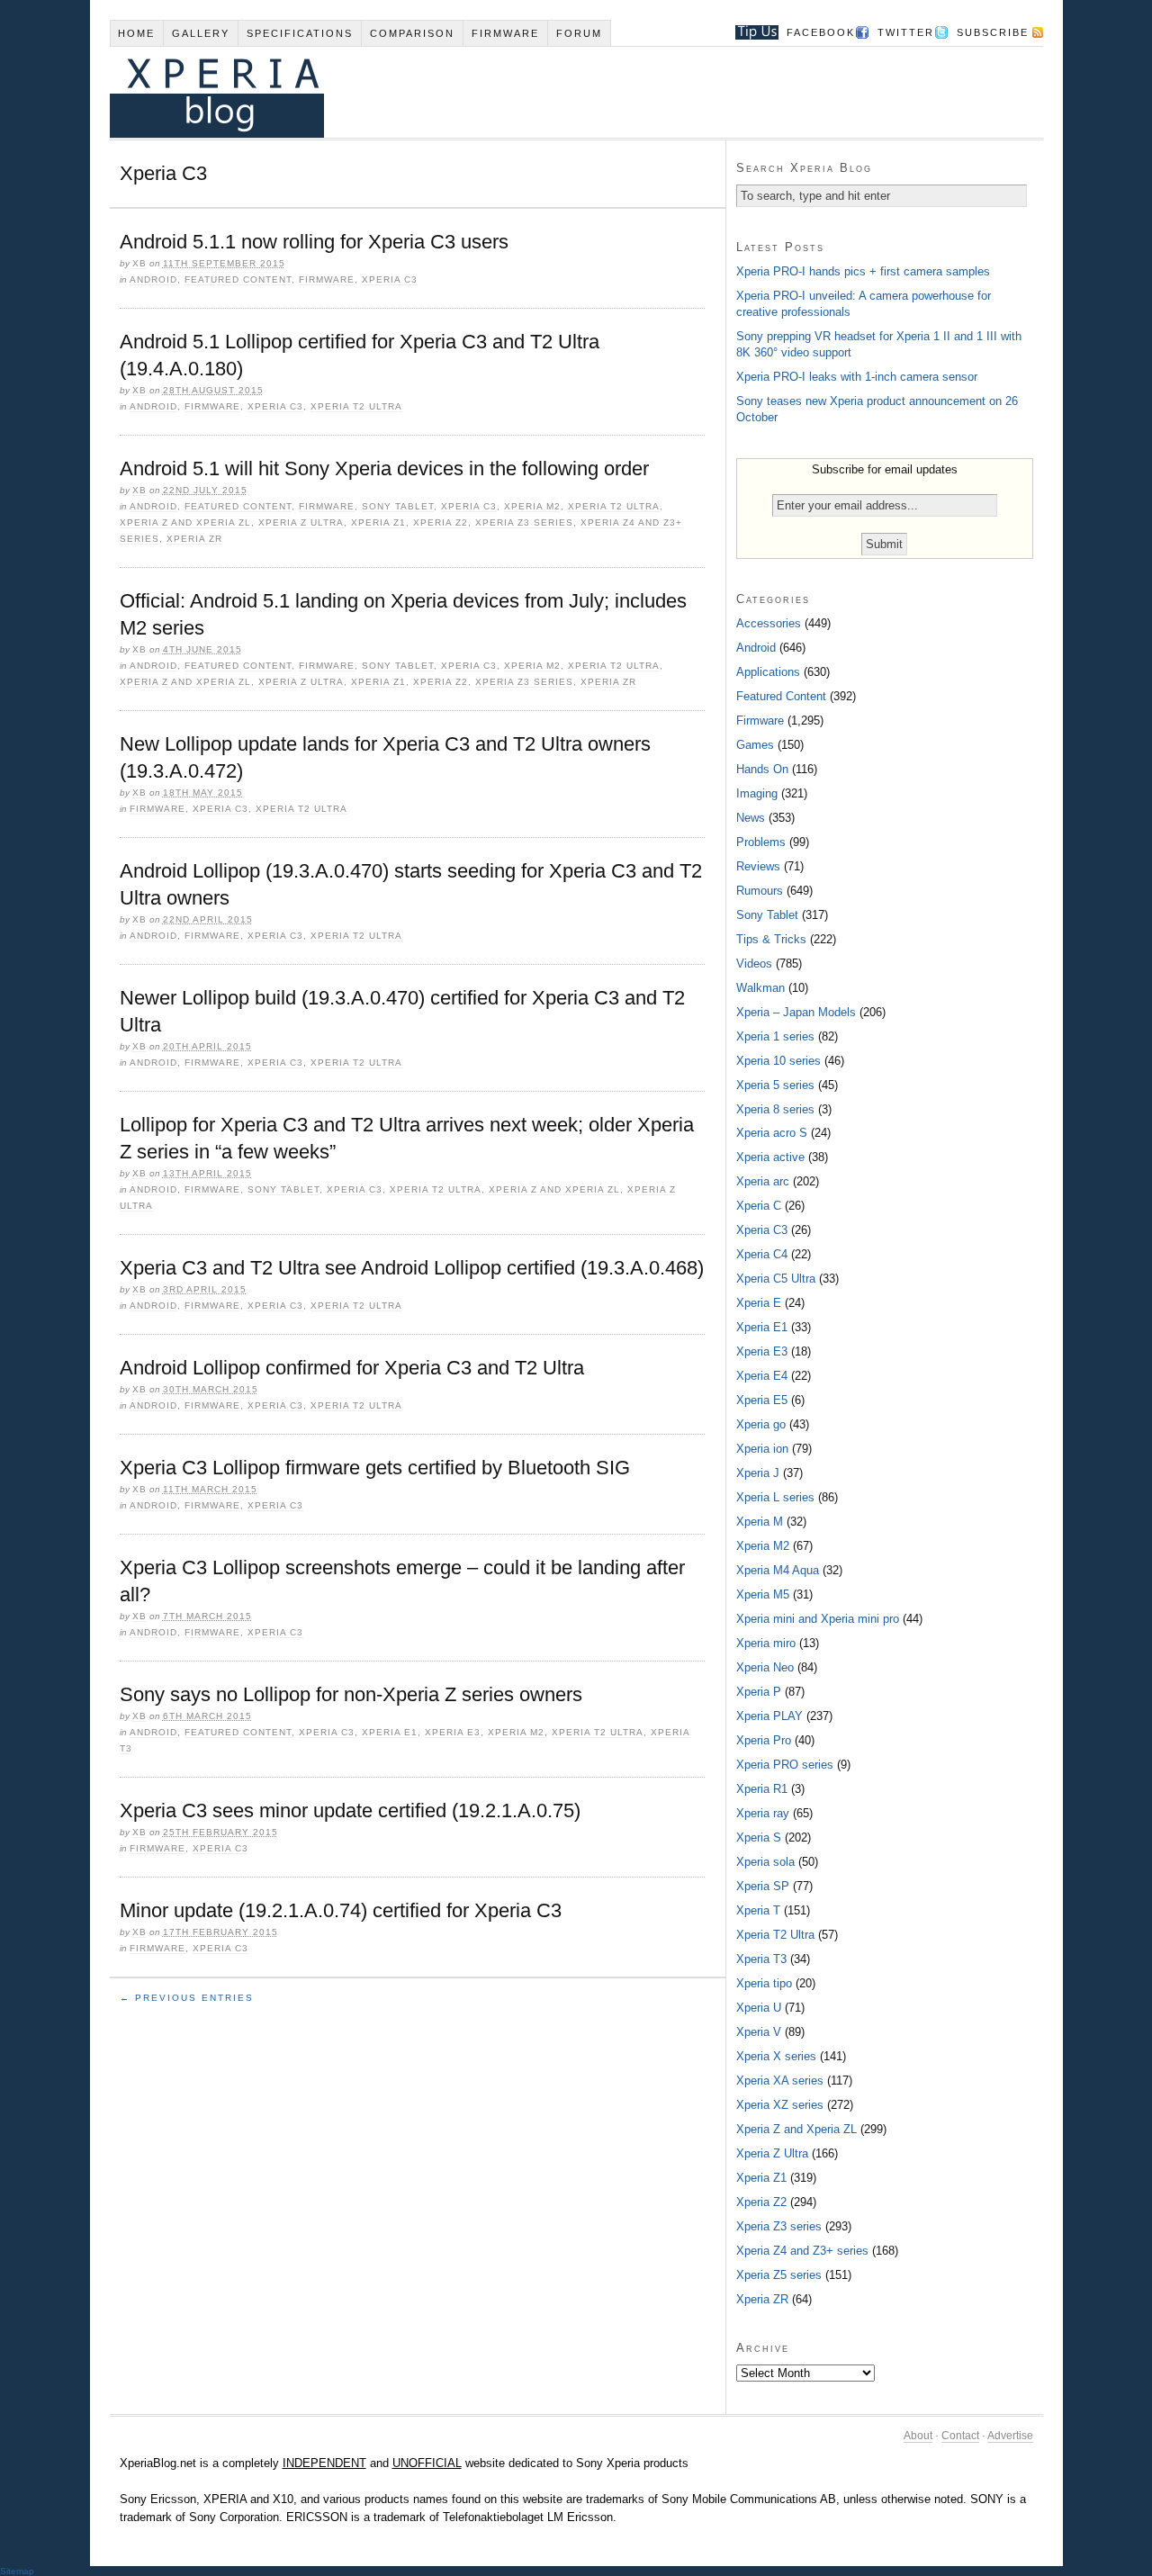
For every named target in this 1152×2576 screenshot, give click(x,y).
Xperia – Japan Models (796, 1012)
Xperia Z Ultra (301, 522)
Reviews (758, 866)
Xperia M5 (763, 1594)
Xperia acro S (772, 1133)
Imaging (757, 793)
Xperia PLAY (769, 1716)
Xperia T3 (761, 1959)
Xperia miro (766, 1643)
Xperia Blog (552, 92)
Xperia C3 (390, 279)
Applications (768, 672)
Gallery (201, 33)
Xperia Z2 (441, 522)
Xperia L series (775, 1497)
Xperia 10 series (778, 1061)
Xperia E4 (762, 1376)
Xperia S (759, 1837)
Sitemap (17, 2571)
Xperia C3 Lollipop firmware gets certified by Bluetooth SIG (375, 1468)
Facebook (821, 32)
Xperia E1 (390, 1732)
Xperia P (759, 1692)
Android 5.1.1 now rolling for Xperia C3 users (314, 242)
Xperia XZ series (780, 2105)
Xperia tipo (764, 1983)
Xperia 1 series (775, 1036)
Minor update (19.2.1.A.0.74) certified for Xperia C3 (341, 1910)
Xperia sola (765, 1862)
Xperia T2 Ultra (356, 406)
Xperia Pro (764, 1740)
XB (139, 263)
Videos (754, 964)
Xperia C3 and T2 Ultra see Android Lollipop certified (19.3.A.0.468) (412, 1268)
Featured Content (238, 279)
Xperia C (759, 1206)
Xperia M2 (532, 506)
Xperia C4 (762, 1254)
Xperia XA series (780, 2081)
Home (136, 33)
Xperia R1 (762, 1789)
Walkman (760, 988)
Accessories (769, 623)
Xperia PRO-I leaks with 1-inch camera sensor (857, 377)
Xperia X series (776, 2056)
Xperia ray (763, 1813)
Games (755, 745)
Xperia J (758, 1473)
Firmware (505, 33)
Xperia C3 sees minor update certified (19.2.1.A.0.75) (350, 1810)
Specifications (300, 33)
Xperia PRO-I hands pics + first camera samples (863, 271)
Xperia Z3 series (524, 522)
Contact (960, 2436)
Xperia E (759, 1303)
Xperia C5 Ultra (776, 1279)
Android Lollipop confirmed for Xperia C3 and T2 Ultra (352, 1368)
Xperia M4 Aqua (778, 1570)
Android (153, 279)
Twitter (906, 32)
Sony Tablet (398, 506)
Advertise (1010, 2436)
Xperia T (758, 1910)
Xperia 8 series (775, 1109)
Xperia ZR (194, 539)
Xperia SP (763, 1886)
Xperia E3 (453, 1732)
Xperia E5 (762, 1400)
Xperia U (759, 2008)
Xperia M (760, 1522)
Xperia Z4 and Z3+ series (802, 2251)
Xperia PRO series (785, 1765)
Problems (761, 842)
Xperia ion (762, 1449)
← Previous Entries (187, 1998)
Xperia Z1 (378, 522)
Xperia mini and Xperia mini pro (818, 1619)
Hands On (762, 769)
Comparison (412, 33)
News (751, 818)
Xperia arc (763, 1181)
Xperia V (759, 2032)
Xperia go (761, 1424)
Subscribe (993, 32)
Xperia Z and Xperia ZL (185, 522)
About (918, 2436)
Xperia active (770, 1157)
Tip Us (750, 32)
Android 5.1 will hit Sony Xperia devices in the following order (384, 468)
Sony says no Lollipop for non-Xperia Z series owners (351, 1694)
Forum (579, 33)
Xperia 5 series (775, 1085)
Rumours (760, 891)
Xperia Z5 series (779, 2275)
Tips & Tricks (771, 939)
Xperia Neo (765, 1667)
